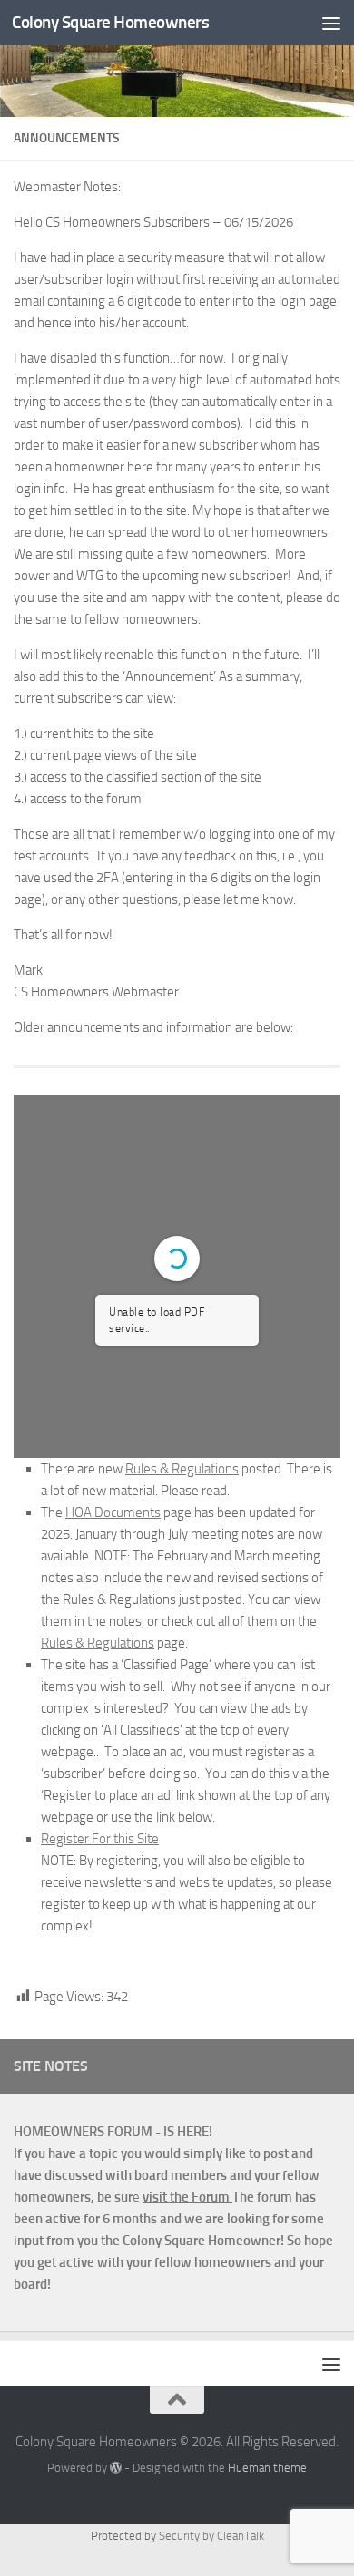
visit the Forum (187, 2197)
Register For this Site (100, 1839)
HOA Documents (113, 1512)
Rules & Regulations (182, 1469)
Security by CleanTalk (211, 2536)
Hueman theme (267, 2468)
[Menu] (331, 23)
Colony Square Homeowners (110, 22)
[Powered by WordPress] (116, 2468)
